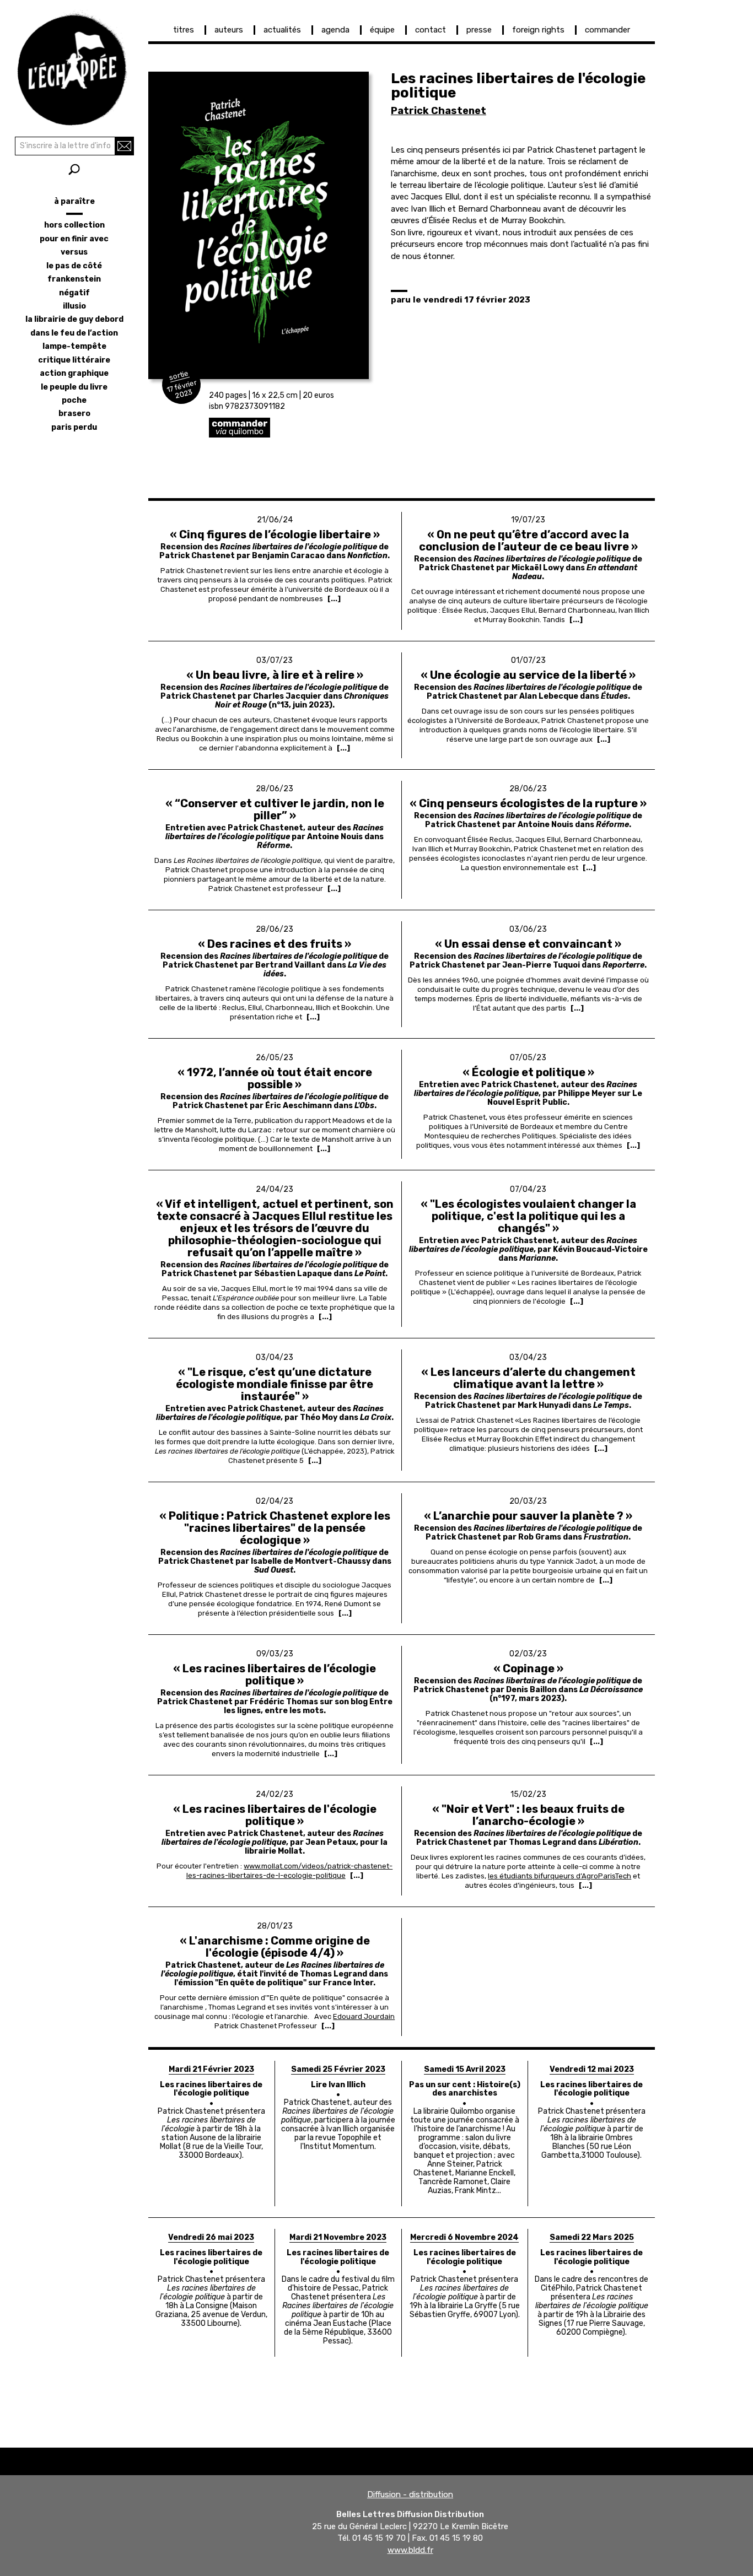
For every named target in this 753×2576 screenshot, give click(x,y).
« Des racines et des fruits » (275, 944)
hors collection (74, 225)
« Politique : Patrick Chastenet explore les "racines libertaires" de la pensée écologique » (275, 1528)
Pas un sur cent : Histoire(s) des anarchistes (465, 2089)
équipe (382, 30)
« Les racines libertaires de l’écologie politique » (275, 1675)
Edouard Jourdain (364, 2016)
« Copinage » (528, 1668)
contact (431, 30)
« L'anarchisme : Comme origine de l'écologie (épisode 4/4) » (275, 1947)
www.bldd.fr (410, 2550)
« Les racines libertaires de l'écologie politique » (275, 1815)
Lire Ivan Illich (338, 2085)
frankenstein (74, 279)
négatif (74, 293)
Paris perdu (74, 427)
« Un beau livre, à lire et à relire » (275, 675)
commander (607, 30)
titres (184, 30)
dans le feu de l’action (74, 333)
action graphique (74, 373)
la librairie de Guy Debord (74, 319)
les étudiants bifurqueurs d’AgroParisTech (560, 1876)
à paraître (74, 201)
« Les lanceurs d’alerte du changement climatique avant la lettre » (528, 1378)
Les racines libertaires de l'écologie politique (211, 2089)
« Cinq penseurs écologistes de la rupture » (528, 803)
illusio (74, 306)
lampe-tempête (74, 346)
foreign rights (538, 30)
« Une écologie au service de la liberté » (528, 675)
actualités (282, 30)
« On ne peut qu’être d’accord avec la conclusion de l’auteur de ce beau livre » (528, 541)
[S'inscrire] (124, 146)
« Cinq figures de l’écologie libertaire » (275, 534)
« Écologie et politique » (528, 1072)
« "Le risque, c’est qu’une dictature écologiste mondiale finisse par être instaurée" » (275, 1384)
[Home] (74, 66)
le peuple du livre (74, 387)
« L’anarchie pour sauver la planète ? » (528, 1516)
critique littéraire (74, 360)
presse (479, 30)
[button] (259, 225)
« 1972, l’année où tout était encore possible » (275, 1078)
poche (74, 400)
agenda (335, 30)
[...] (334, 599)
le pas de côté (74, 266)
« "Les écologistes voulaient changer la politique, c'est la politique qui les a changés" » (528, 1216)
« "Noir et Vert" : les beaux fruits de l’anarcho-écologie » (528, 1815)
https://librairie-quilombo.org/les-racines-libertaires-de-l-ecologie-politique (319, 428)
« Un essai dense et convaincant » (528, 944)
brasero (74, 414)
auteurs (229, 30)
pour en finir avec (74, 239)
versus (74, 252)
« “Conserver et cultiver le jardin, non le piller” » (275, 809)
